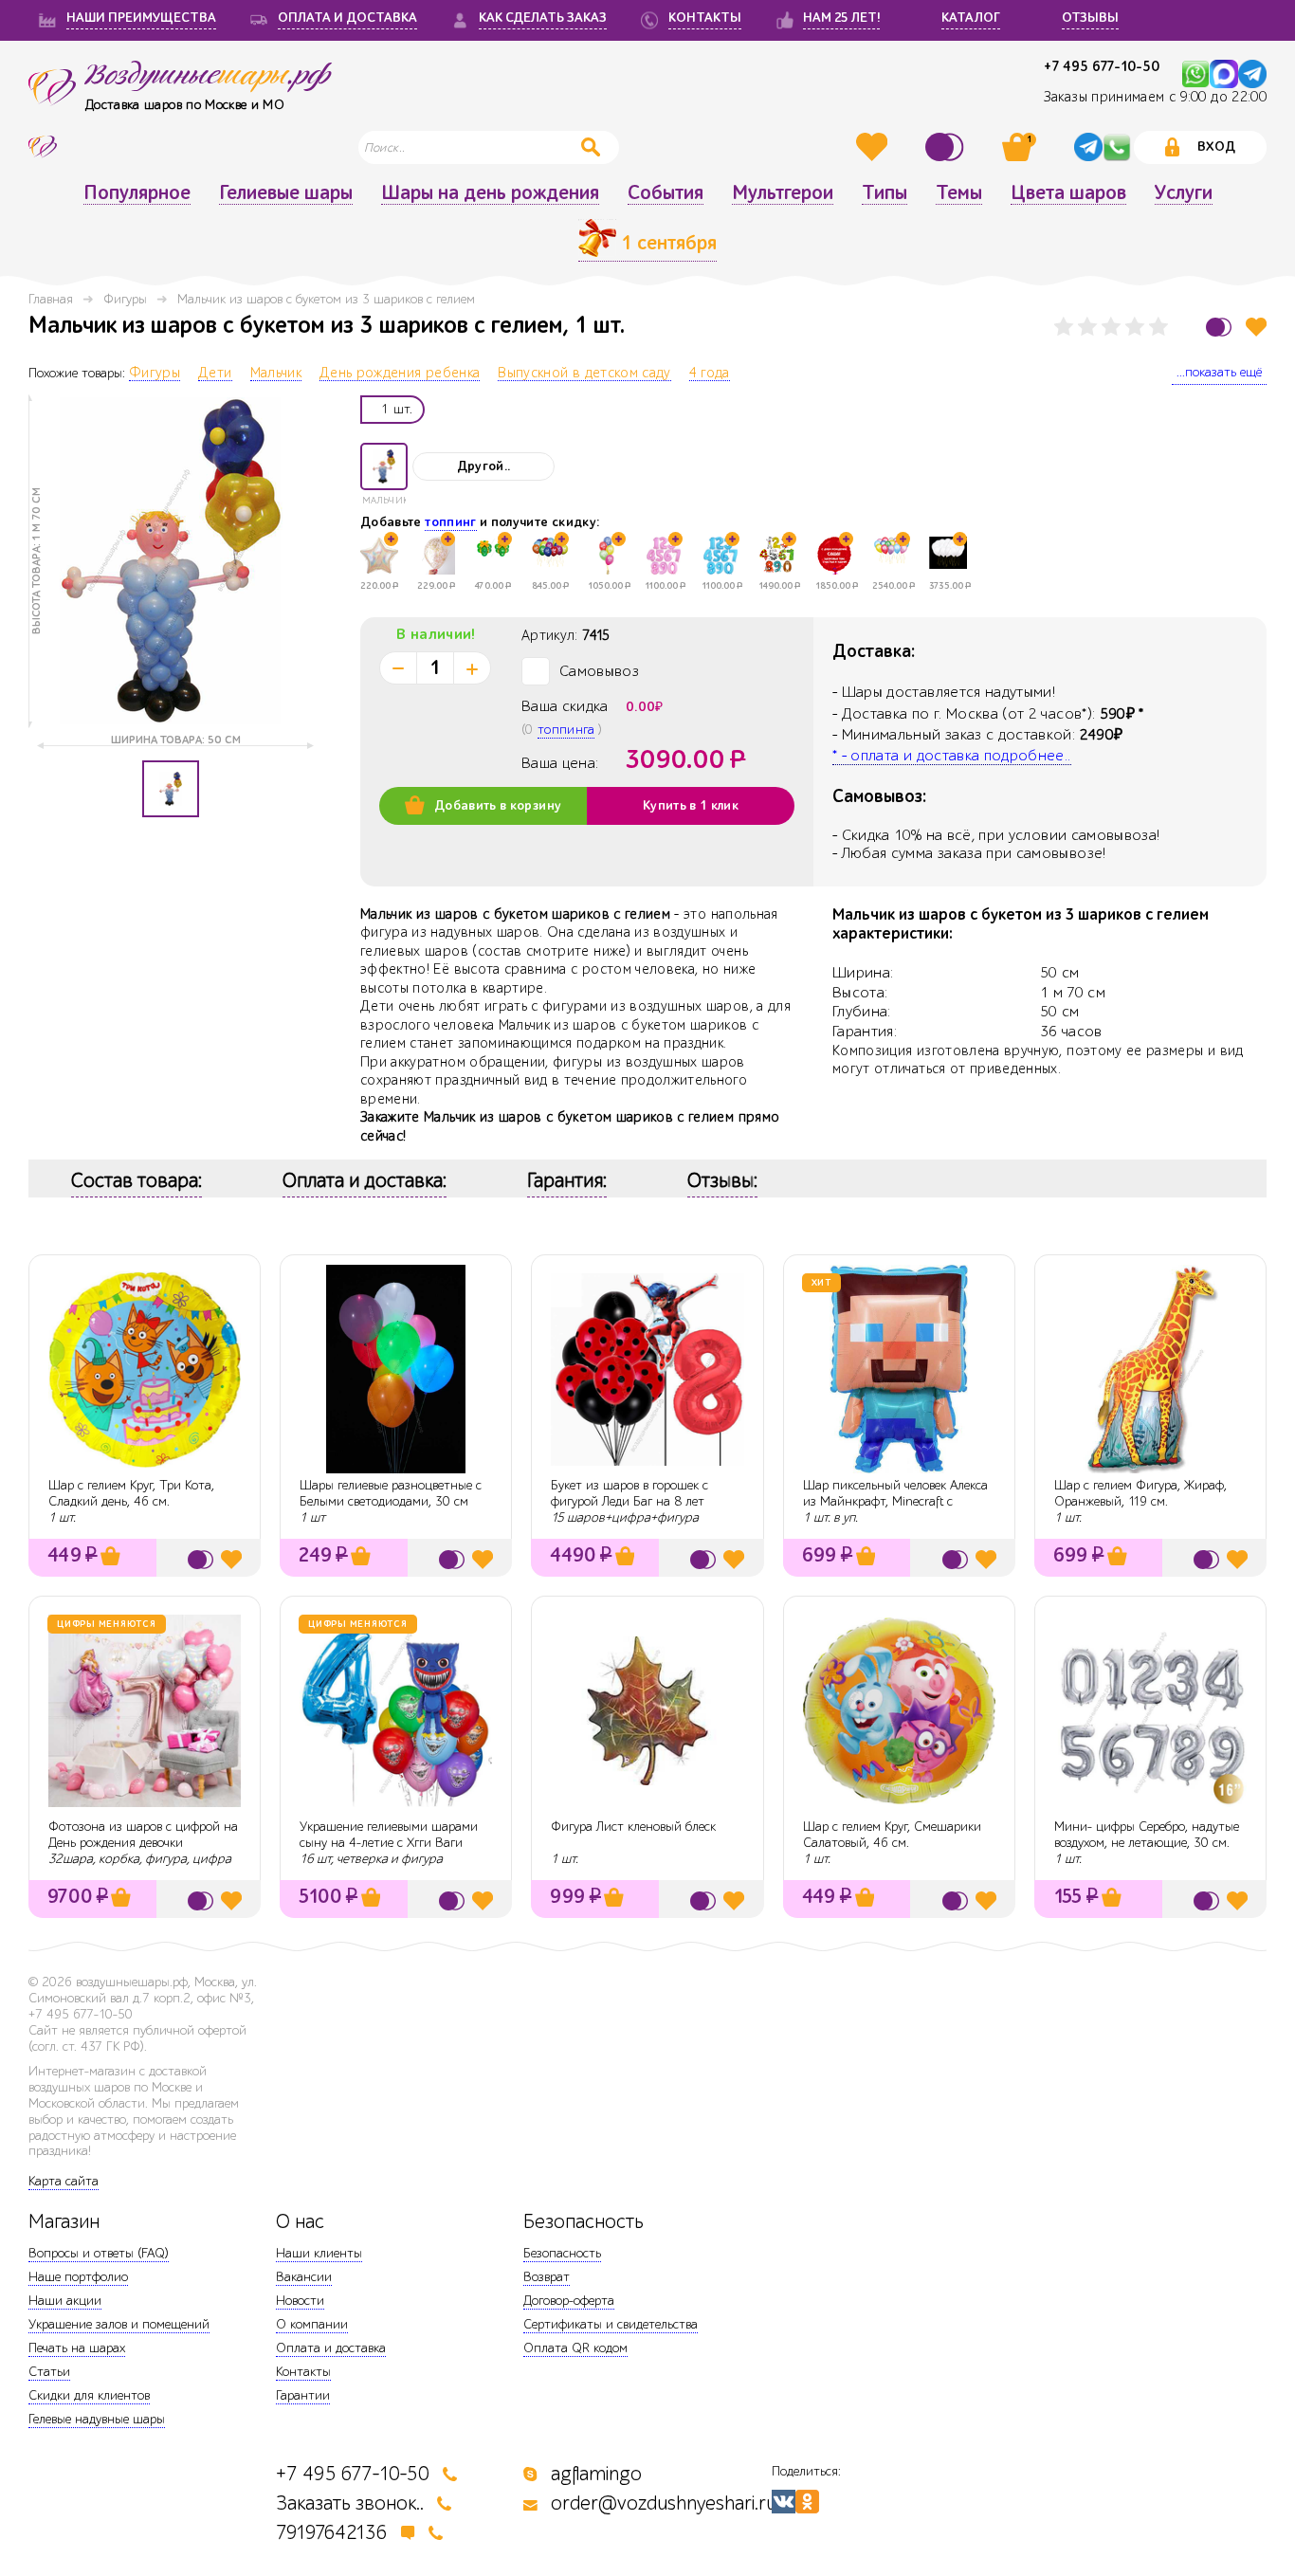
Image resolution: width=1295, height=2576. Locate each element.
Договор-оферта (569, 2301)
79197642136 (332, 2533)
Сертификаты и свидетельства (611, 2324)
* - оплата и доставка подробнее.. (952, 756)
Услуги (1184, 193)
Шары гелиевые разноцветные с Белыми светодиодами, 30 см (391, 1493)
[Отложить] (1256, 327)
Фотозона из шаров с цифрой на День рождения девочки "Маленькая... (143, 1843)
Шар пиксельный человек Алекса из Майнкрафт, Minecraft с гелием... (895, 1501)
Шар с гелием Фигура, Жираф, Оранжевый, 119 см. (1140, 1493)
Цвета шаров (1068, 193)
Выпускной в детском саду (584, 374)
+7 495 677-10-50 (1102, 67)
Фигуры (125, 299)
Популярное (137, 193)
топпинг (450, 522)
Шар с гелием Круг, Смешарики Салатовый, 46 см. (892, 1835)
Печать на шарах (77, 2348)
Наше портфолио (78, 2277)
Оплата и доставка (331, 2348)
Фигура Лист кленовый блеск (633, 1827)
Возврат (547, 2277)
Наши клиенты (319, 2253)
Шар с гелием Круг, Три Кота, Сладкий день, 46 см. (131, 1493)
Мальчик (276, 374)
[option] (171, 561)
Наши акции (65, 2301)
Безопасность (562, 2253)
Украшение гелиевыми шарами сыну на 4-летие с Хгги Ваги (389, 1835)
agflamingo (596, 2474)
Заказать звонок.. (350, 2503)
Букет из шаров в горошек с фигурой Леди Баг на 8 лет (629, 1493)
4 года (710, 374)
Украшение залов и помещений (119, 2324)
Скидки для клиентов (89, 2395)
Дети (215, 374)
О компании (312, 2324)
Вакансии (304, 2277)
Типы (885, 193)
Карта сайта (64, 2181)
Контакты (303, 2372)
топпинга (566, 730)
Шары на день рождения (490, 193)
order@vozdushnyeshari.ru (664, 2503)
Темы (959, 193)
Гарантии (303, 2395)
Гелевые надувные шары (97, 2419)
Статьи (49, 2372)
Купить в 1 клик (691, 806)
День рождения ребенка (400, 374)
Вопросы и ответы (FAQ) (99, 2253)
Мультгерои (783, 193)
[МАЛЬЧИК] (384, 466)
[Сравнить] (947, 147)
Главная (51, 299)
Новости (300, 2301)
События (666, 193)
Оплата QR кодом (575, 2348)
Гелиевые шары (286, 193)
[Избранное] (874, 147)
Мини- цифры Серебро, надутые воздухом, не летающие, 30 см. (1147, 1835)
